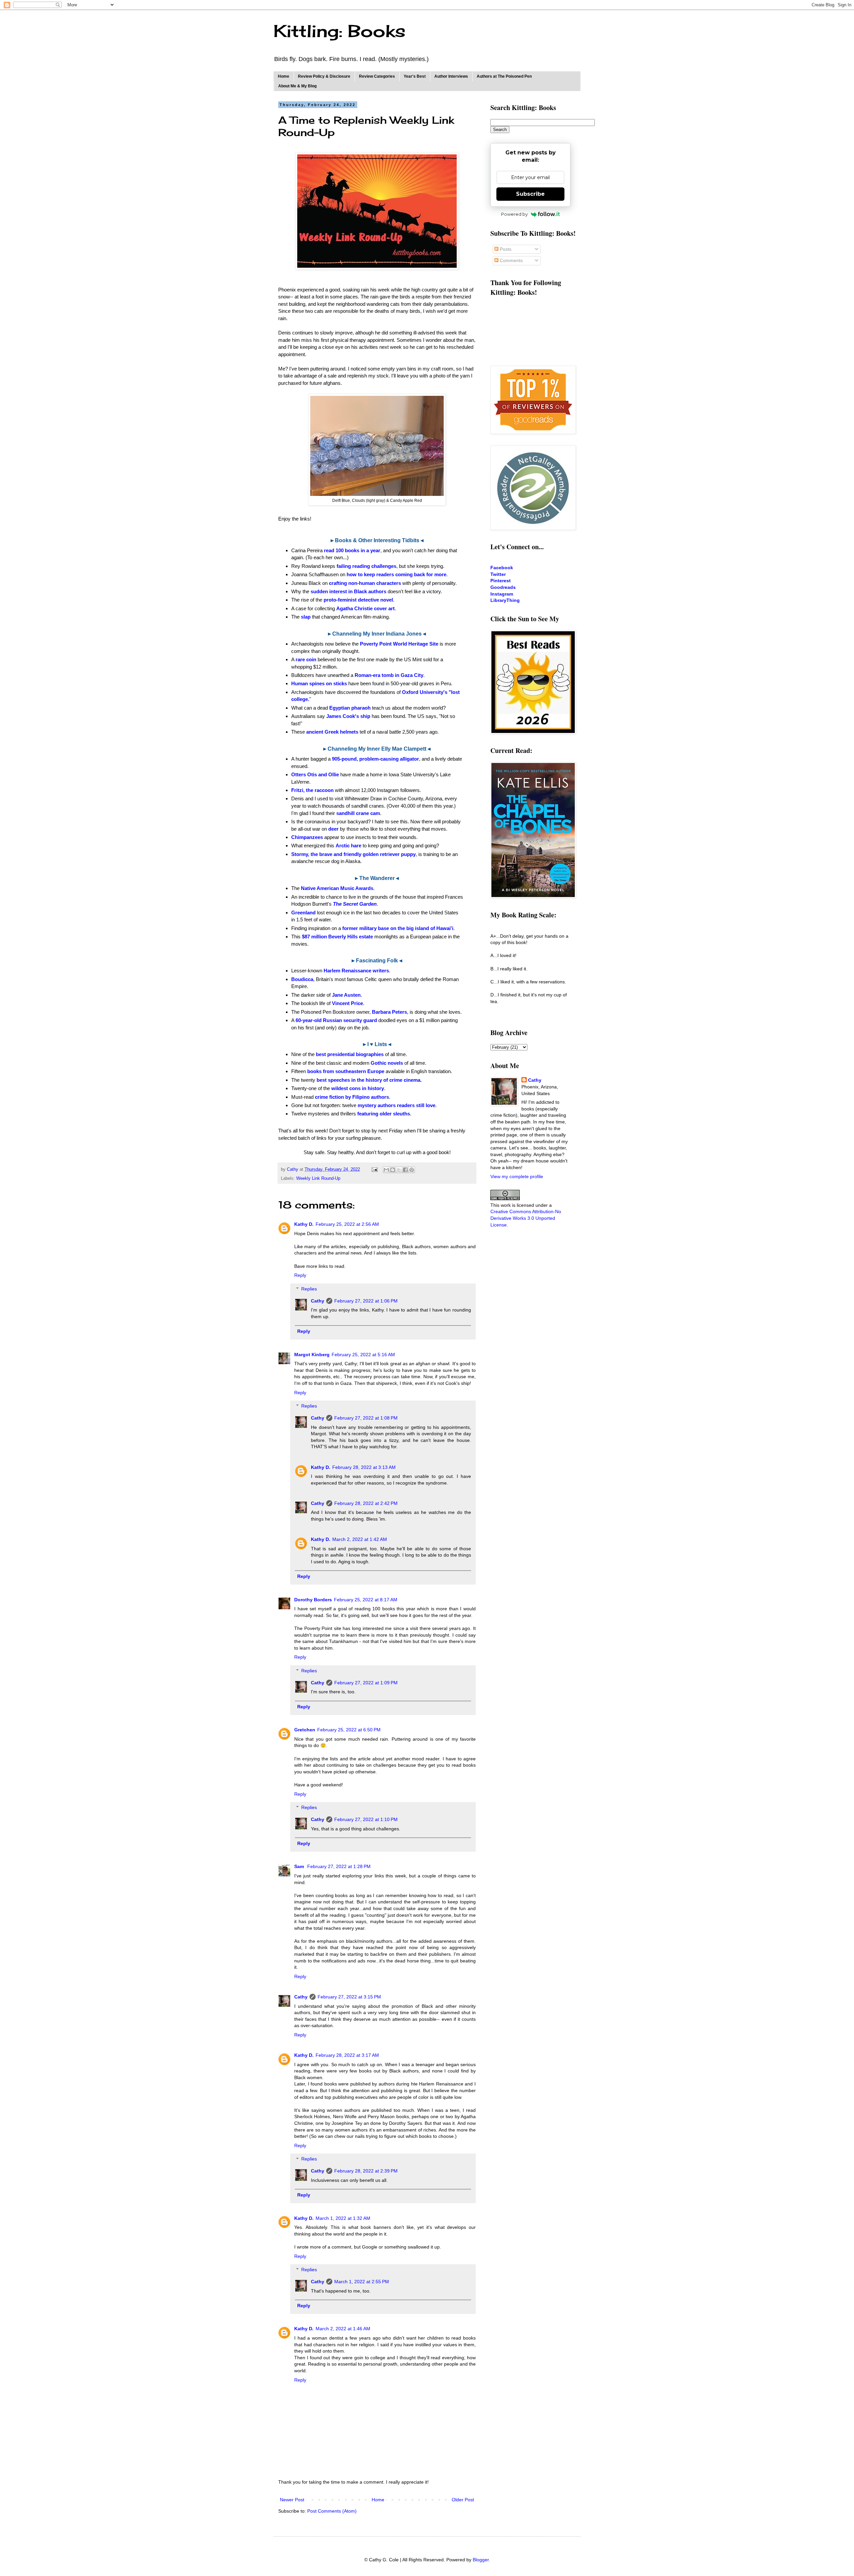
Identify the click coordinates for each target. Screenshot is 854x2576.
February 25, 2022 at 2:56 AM (347, 1224)
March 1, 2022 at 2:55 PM (362, 2282)
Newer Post (292, 2500)
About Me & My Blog (297, 86)
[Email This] (386, 1170)
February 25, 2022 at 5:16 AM (363, 1355)
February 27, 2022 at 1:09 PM (366, 1683)
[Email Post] (374, 1169)
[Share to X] (399, 1170)
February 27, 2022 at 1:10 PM (366, 1819)
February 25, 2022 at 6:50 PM (349, 1730)
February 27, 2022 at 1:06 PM (366, 1301)
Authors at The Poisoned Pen (504, 76)
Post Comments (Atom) (332, 2511)
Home (284, 76)
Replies (309, 1289)
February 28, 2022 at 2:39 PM (366, 2171)
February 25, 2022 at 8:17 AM (366, 1600)
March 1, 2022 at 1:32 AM (343, 2218)
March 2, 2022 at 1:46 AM (343, 2329)
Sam (300, 1866)
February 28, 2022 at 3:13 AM (364, 1467)
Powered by (514, 214)
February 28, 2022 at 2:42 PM (366, 1503)
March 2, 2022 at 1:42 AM (360, 1539)
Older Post (463, 2500)
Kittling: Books (339, 31)
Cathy (318, 1301)
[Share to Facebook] (405, 1170)
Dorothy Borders (313, 1600)
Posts (505, 249)
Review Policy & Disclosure (324, 76)
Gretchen (305, 1730)
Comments (511, 260)
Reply (300, 1275)
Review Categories (377, 76)
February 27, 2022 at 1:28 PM (339, 1866)
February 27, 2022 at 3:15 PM (349, 1997)
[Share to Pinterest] (412, 1170)
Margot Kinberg (312, 1355)
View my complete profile (517, 1176)
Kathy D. (304, 1224)
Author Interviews (451, 76)
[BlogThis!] (393, 1170)
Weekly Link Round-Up (318, 1178)
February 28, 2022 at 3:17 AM (347, 2055)
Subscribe (530, 194)
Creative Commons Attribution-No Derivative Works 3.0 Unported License (526, 1218)
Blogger (481, 2560)
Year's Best (415, 76)
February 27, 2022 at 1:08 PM (366, 1418)
